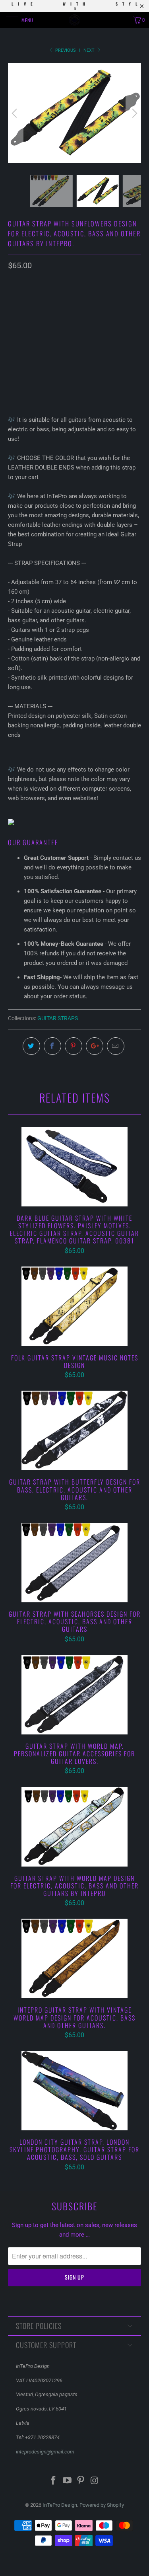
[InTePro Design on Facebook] (54, 2481)
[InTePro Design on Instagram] (95, 2481)
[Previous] (15, 113)
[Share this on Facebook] (52, 1046)
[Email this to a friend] (116, 1046)
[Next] (134, 113)
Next (90, 50)
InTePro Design (60, 2505)
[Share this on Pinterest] (74, 1046)
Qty (13, 341)
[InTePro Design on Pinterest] (81, 2481)
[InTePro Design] (75, 20)
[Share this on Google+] (95, 1046)
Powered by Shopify (102, 2505)
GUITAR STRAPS (58, 1018)
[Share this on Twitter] (31, 1046)
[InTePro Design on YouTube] (67, 2481)
